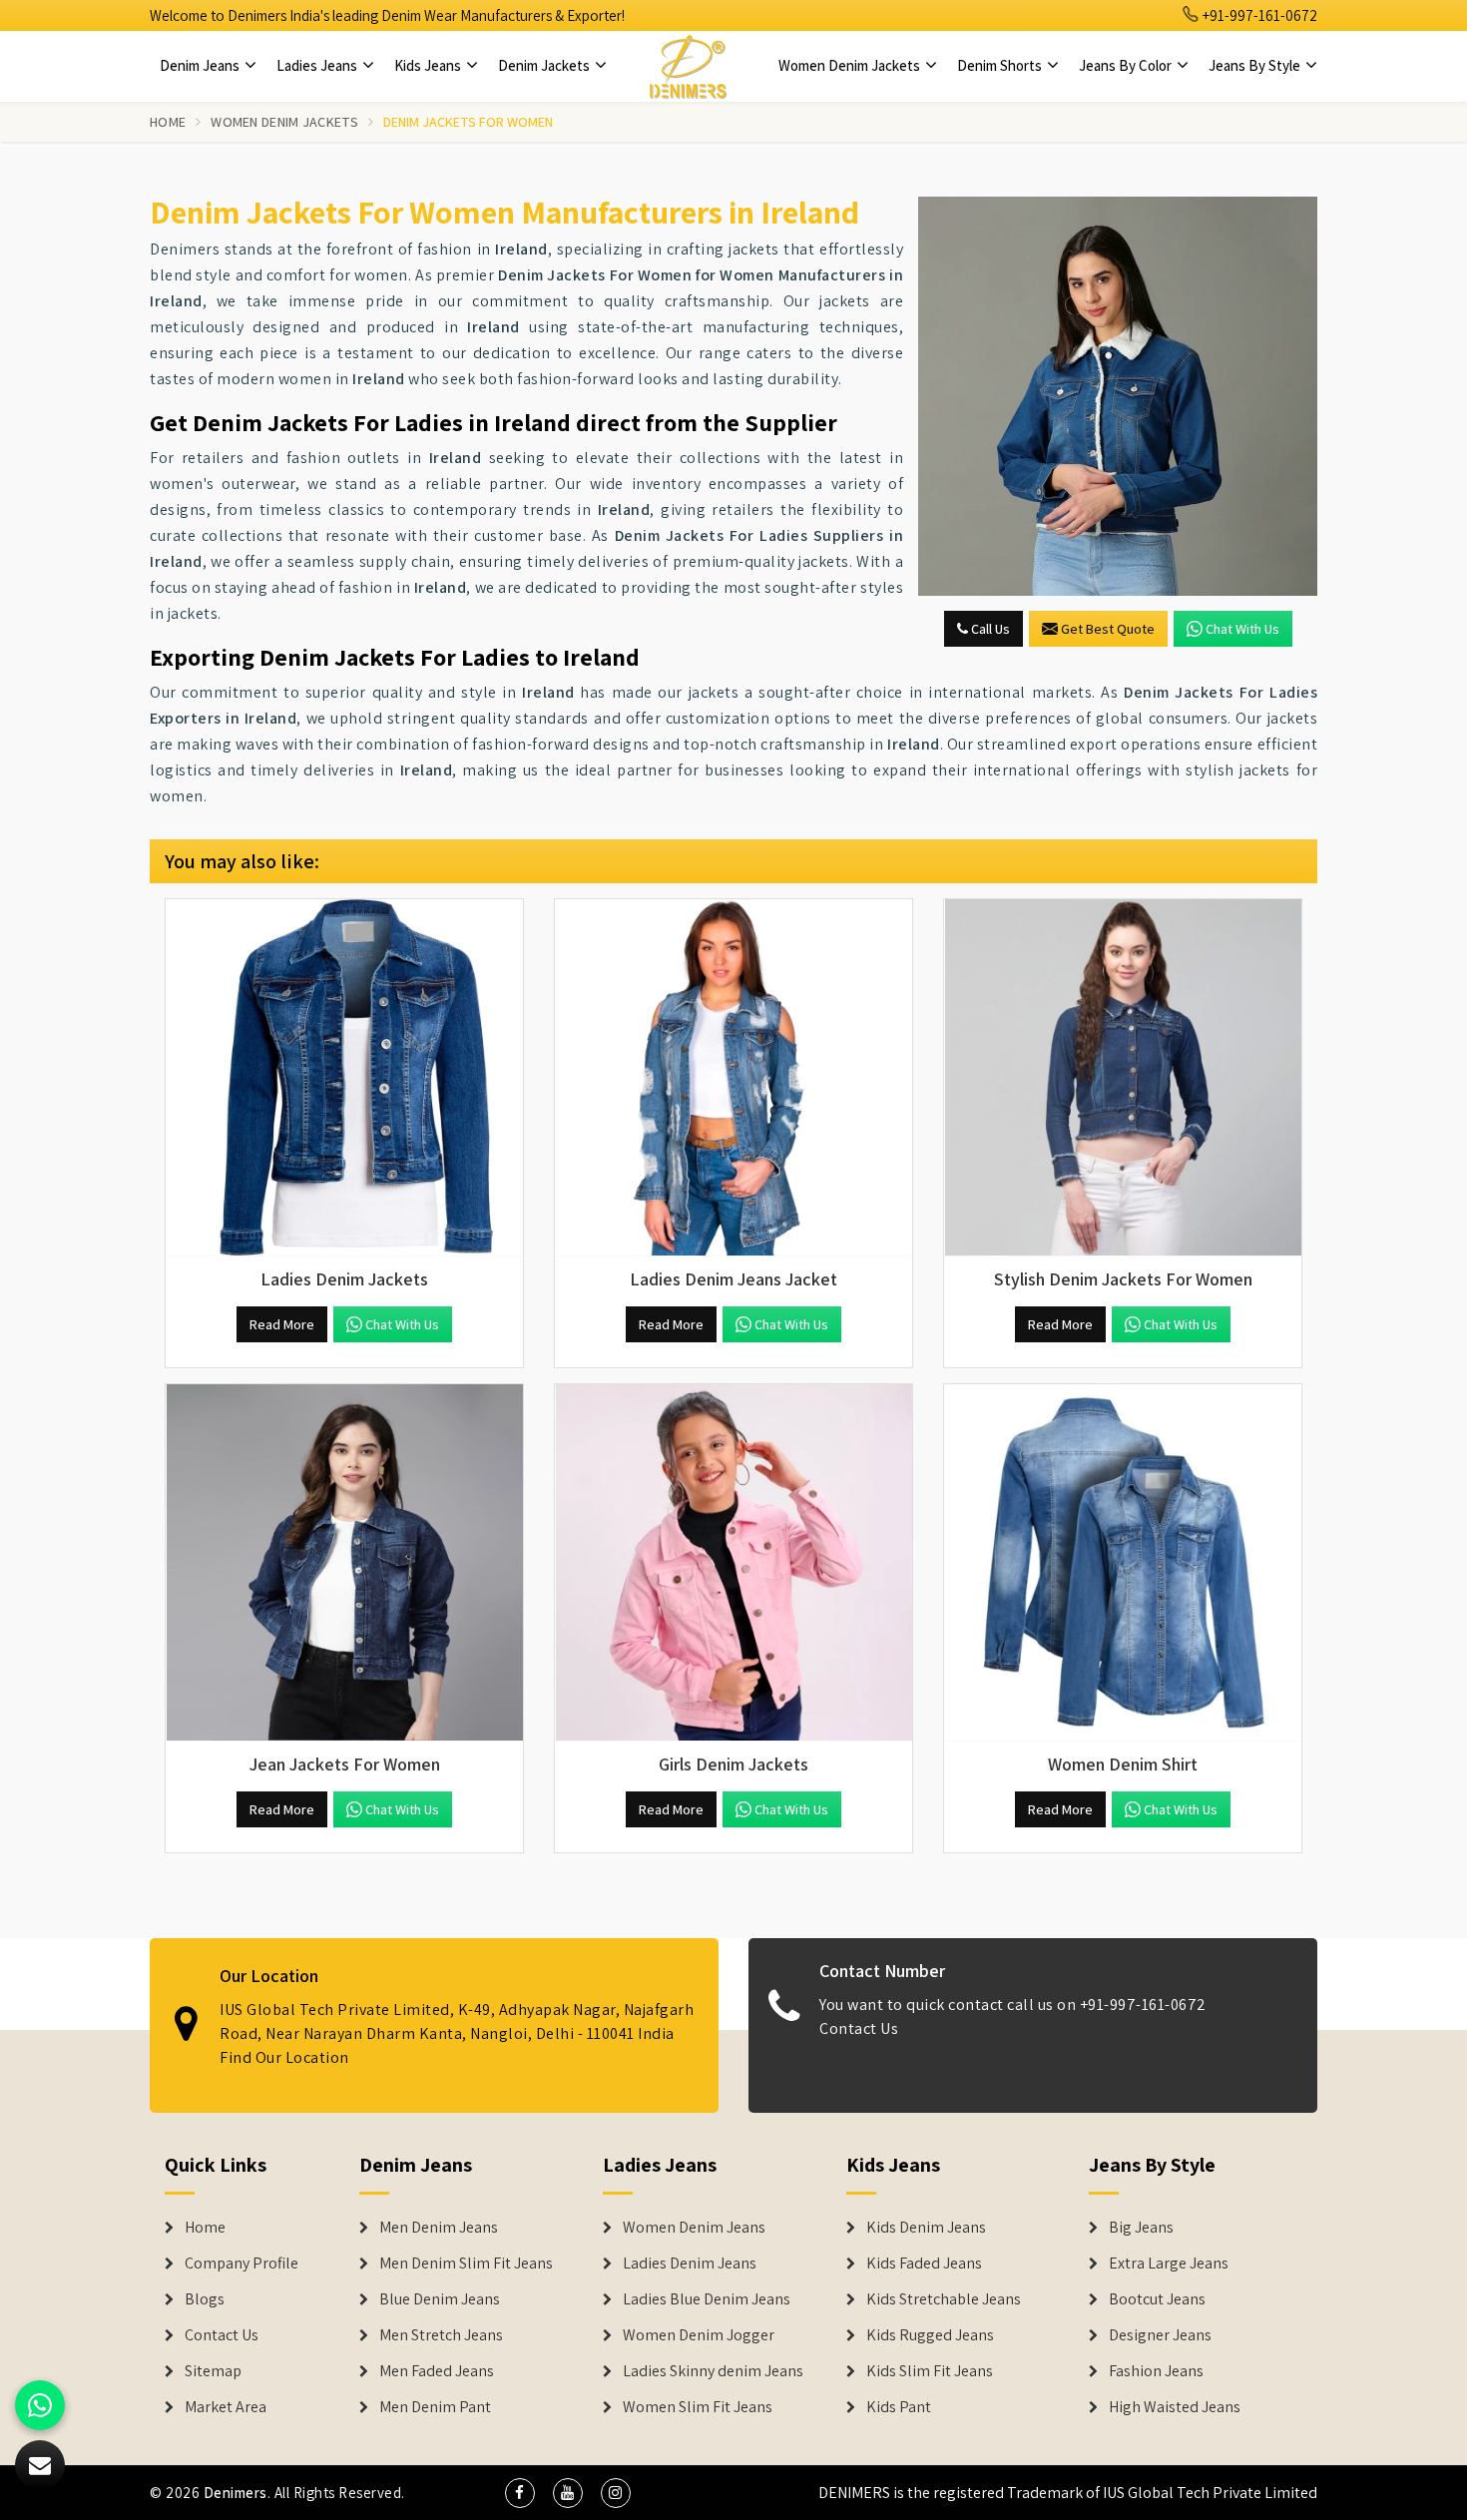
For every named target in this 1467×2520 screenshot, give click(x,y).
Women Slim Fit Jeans (698, 2407)
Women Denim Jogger (699, 2335)
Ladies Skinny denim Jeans (713, 2371)
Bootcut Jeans (1157, 2299)
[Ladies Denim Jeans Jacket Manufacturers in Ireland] (733, 1078)
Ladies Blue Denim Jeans (707, 2299)
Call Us (989, 629)
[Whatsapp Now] (40, 2405)
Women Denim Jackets (851, 65)
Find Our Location (284, 2057)
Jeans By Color (1127, 65)
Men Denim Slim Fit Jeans (466, 2264)
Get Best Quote (1108, 629)
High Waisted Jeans (1175, 2407)
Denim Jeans (201, 65)
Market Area (226, 2407)
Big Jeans (1141, 2228)
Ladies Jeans (318, 65)
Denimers (236, 2493)
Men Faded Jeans (437, 2371)
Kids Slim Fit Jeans (930, 2371)
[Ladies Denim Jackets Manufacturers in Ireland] (344, 1078)
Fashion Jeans (1156, 2371)
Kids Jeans (429, 65)
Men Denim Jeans (439, 2228)
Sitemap (213, 2371)
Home (168, 122)
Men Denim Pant (435, 2407)
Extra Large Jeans (1169, 2264)
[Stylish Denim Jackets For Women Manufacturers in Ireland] (1123, 1078)
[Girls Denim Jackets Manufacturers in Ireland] (733, 1563)
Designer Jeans (1160, 2335)
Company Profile (242, 2264)
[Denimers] (688, 66)
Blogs (205, 2299)
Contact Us (859, 2028)
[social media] (520, 2493)
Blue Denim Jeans (440, 2299)
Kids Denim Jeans (926, 2228)
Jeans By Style (1256, 65)
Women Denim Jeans (694, 2228)
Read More (282, 1324)
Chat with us (1242, 629)
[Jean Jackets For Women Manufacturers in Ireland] (344, 1563)
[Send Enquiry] (1118, 396)
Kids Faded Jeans (924, 2264)
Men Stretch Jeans (441, 2335)
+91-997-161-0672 (1258, 15)
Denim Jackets (545, 65)
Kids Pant (899, 2407)
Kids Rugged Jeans (930, 2335)
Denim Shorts (1001, 65)
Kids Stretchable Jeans (944, 2299)
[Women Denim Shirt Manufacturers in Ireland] (1123, 1563)
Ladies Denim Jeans (690, 2264)
